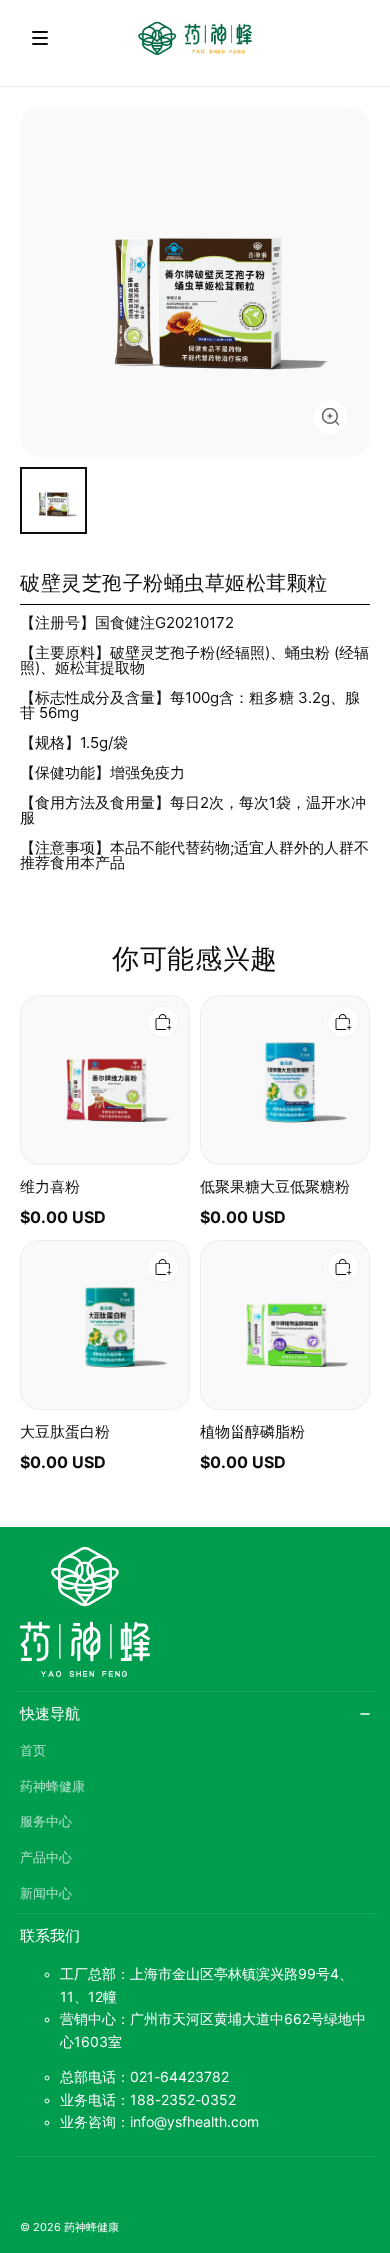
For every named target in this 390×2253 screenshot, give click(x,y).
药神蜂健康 (52, 1786)
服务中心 (46, 1821)
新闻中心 (46, 1893)
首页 (33, 1750)
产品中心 (46, 1857)
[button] (40, 38)
